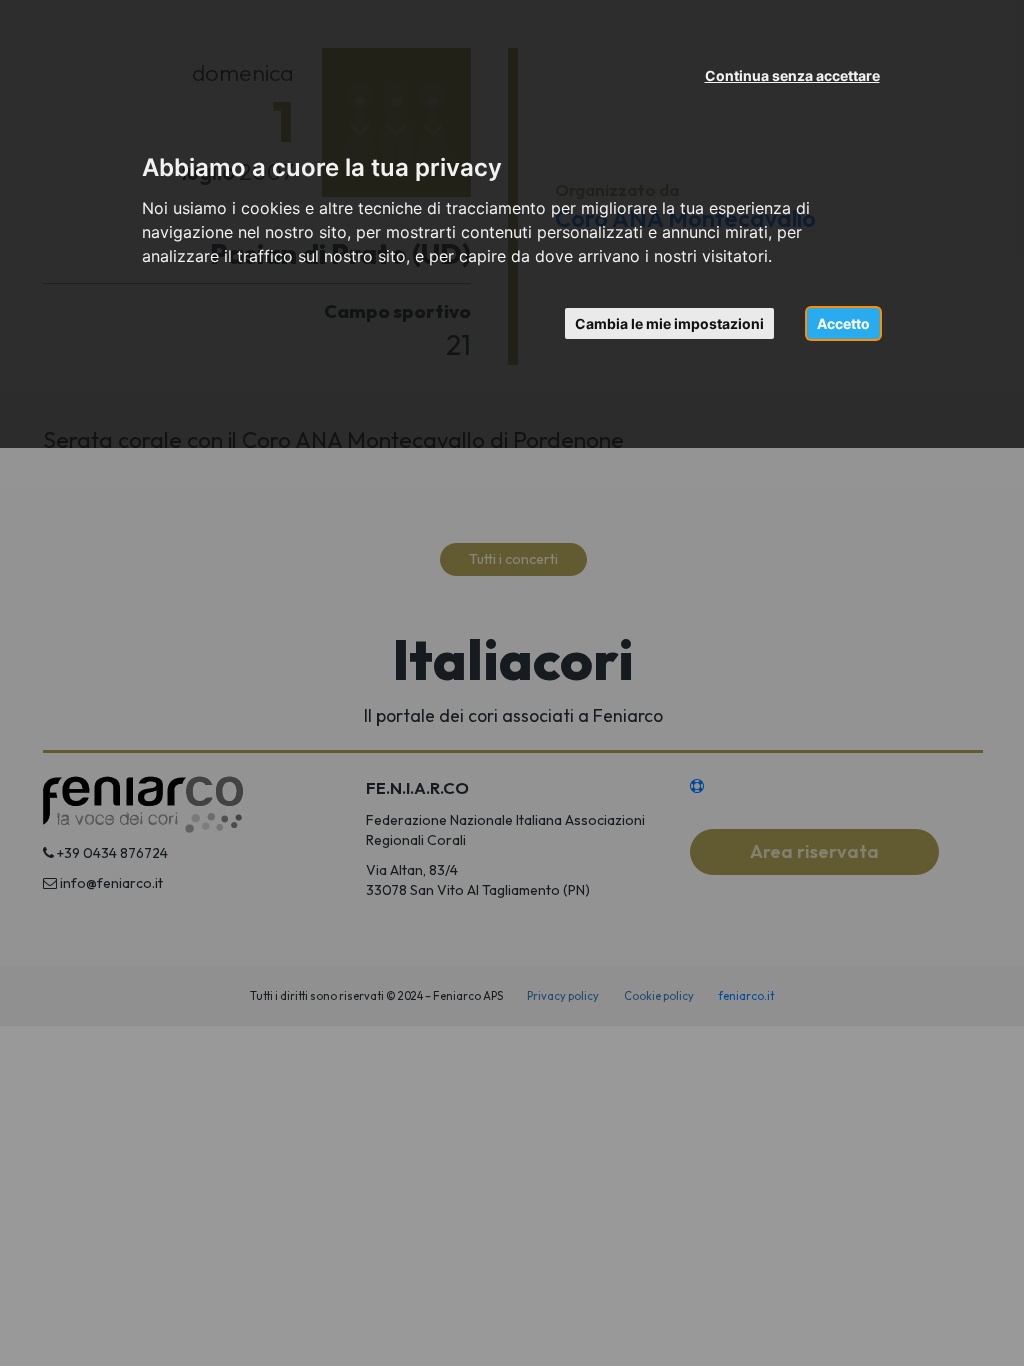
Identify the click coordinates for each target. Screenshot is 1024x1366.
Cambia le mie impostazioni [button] (669, 323)
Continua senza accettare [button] (792, 75)
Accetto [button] (843, 323)
